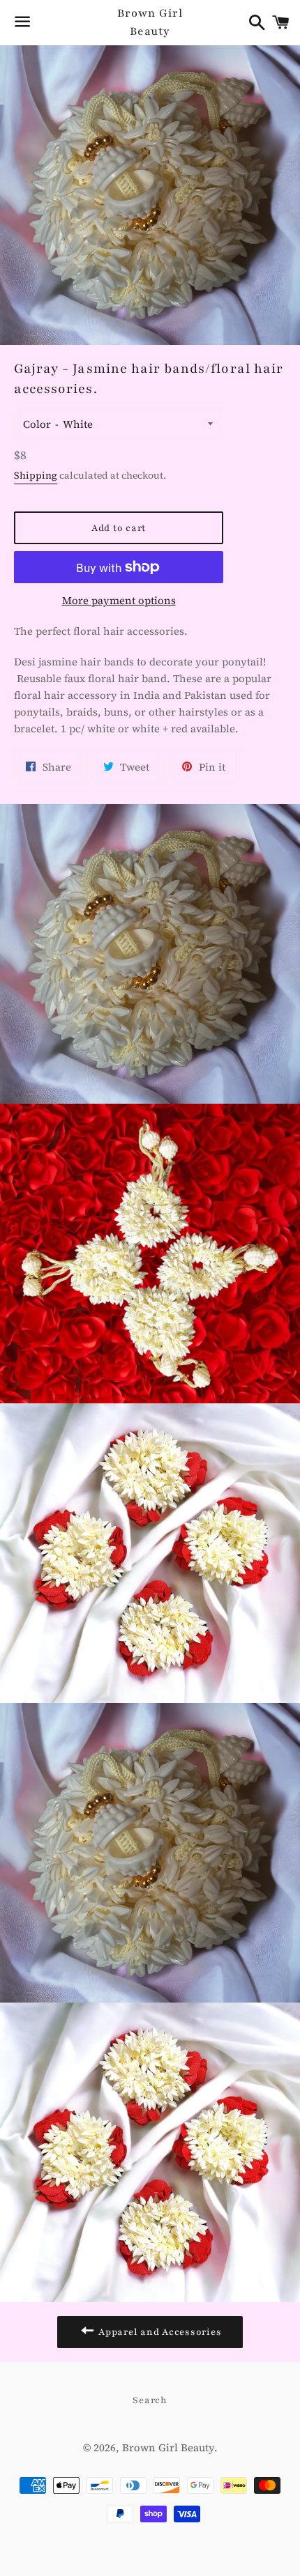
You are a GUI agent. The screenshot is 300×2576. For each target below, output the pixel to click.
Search (150, 2400)
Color (37, 424)
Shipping (36, 476)
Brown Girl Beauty (150, 22)
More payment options (119, 600)
